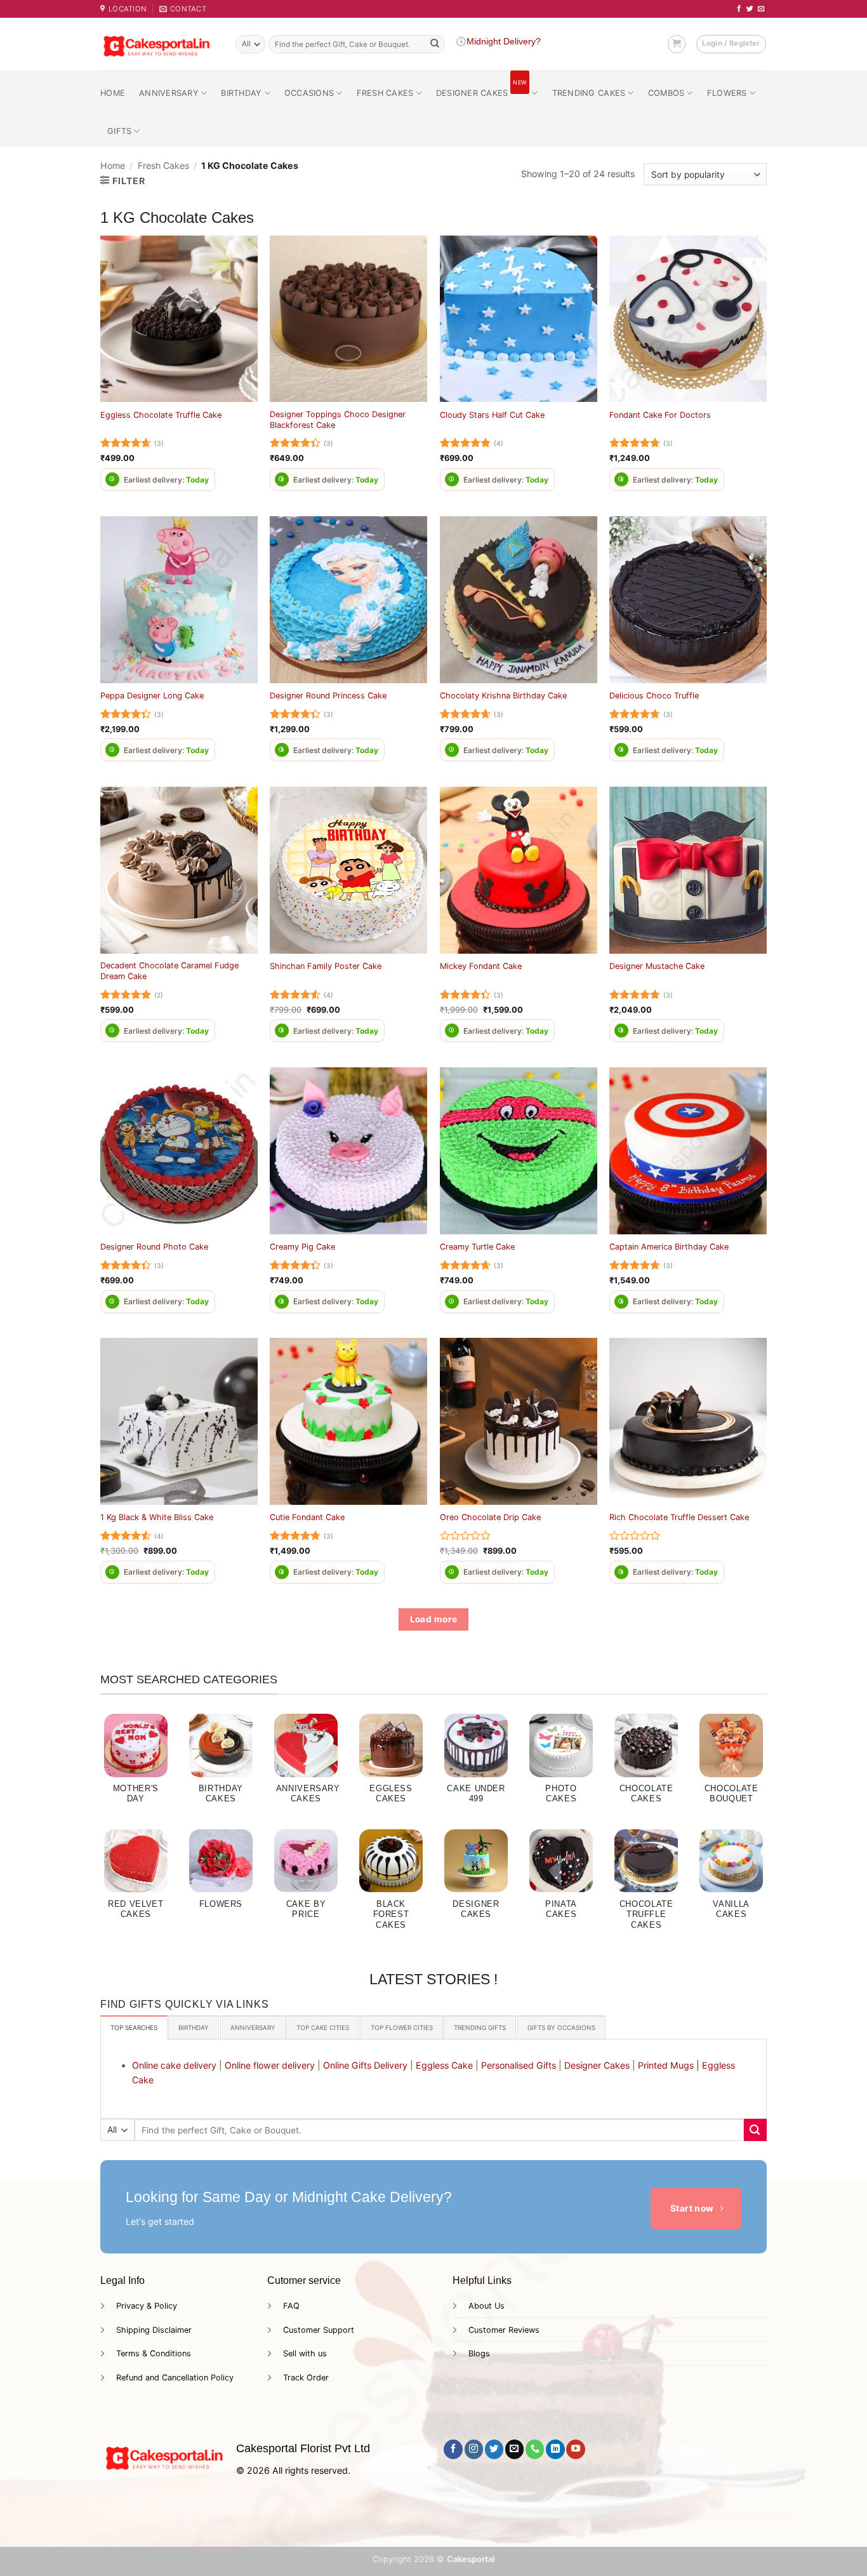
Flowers (727, 93)
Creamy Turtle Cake (477, 1247)
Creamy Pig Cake (302, 1247)
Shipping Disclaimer (154, 2330)
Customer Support (319, 2330)
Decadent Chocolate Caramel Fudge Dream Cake (169, 971)
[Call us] (535, 2449)
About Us (486, 2306)
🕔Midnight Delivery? (498, 42)
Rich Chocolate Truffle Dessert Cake (679, 1517)
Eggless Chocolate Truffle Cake (161, 415)
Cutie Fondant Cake (307, 1517)
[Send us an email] (761, 9)
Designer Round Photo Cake (154, 1247)
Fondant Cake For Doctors (660, 415)
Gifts (119, 131)
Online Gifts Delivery (365, 2065)
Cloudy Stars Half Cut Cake (492, 415)
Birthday (241, 93)
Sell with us (305, 2353)
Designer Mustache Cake (657, 966)
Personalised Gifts (519, 2065)
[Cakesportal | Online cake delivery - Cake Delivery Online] (158, 44)
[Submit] (435, 44)
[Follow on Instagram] (474, 2449)
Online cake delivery (174, 2065)
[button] (677, 44)
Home (113, 93)
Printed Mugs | (669, 2065)
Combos (666, 93)
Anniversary (169, 93)
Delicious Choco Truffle (654, 696)
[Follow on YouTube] (575, 2449)
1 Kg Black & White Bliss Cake (157, 1517)
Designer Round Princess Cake (328, 696)
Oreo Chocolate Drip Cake (490, 1517)
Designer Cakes (481, 88)
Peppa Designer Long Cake (152, 696)
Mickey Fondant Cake (481, 966)
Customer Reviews (504, 2330)
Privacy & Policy (147, 2306)
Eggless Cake (444, 2065)
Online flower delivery (270, 2065)
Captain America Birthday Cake (669, 1247)
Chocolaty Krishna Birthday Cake (503, 696)
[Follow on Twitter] (750, 9)
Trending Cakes (589, 93)
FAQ (291, 2306)
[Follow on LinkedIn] (555, 2449)
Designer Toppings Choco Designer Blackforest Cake (338, 420)
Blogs (479, 2353)
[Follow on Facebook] (739, 9)
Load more (434, 1619)
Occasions (309, 93)
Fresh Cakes (385, 93)
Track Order (306, 2378)
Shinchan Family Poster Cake (326, 966)
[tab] (134, 2027)
